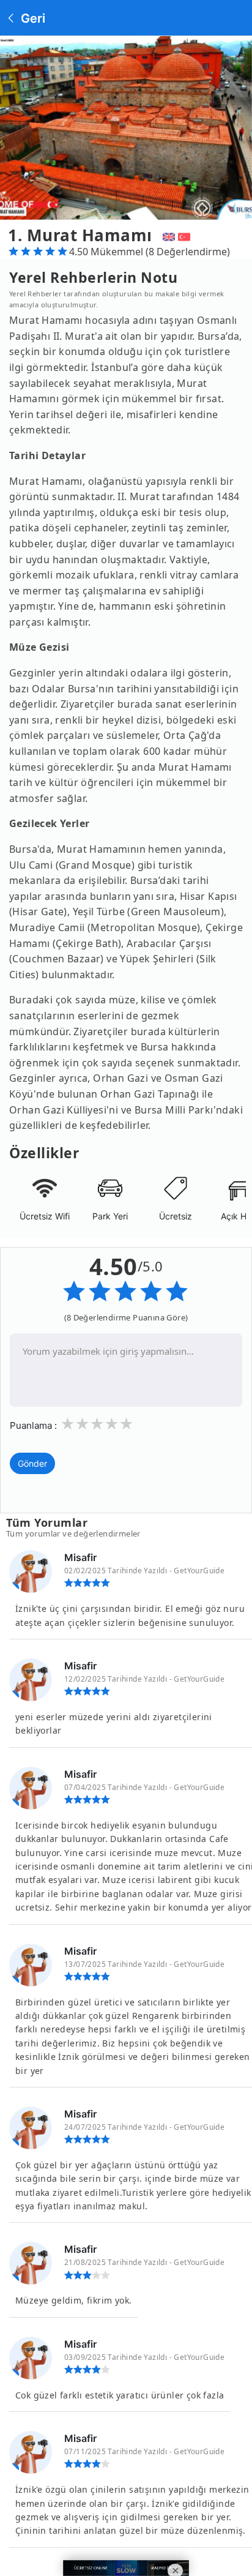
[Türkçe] (186, 235)
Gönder (32, 1463)
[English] (167, 235)
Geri (31, 18)
